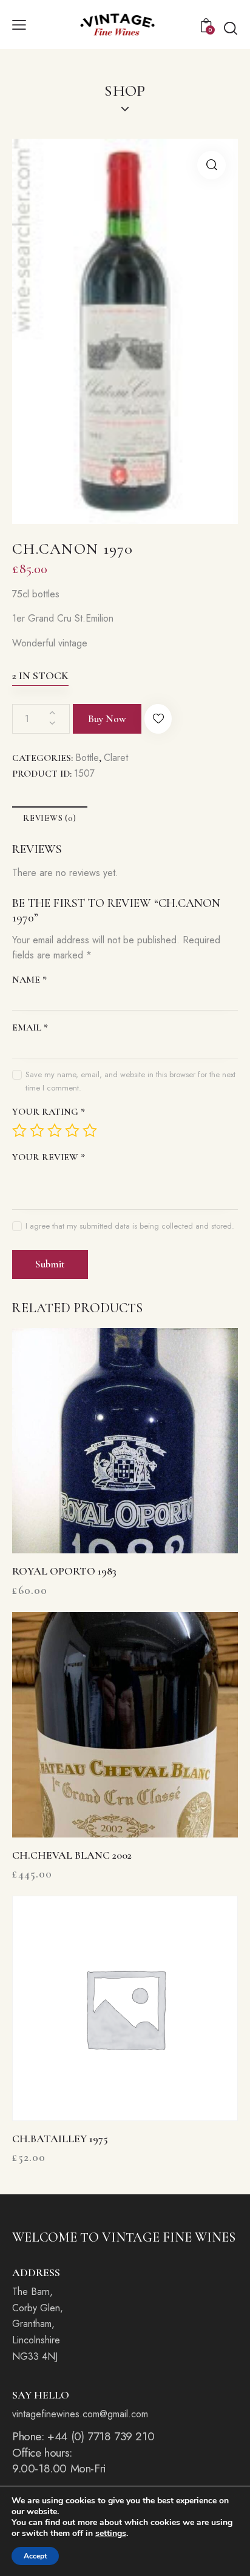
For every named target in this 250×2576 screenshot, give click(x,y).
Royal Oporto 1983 (64, 1571)
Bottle (87, 758)
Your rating (49, 1112)
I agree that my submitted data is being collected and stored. (130, 1226)
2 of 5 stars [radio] (37, 1130)
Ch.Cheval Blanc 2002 (72, 1855)
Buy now (107, 719)
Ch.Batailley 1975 (60, 2139)
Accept (35, 2556)
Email (30, 1027)
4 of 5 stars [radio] (72, 1130)
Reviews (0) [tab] (50, 818)
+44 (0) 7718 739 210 (101, 2436)
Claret (116, 758)
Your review (49, 1157)
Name (29, 980)
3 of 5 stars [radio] (55, 1130)
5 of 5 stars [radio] (90, 1130)
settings (111, 2534)
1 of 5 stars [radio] (19, 1130)
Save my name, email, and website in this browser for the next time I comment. (130, 1081)
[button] (19, 24)
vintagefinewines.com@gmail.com (80, 2414)
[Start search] (231, 28)
